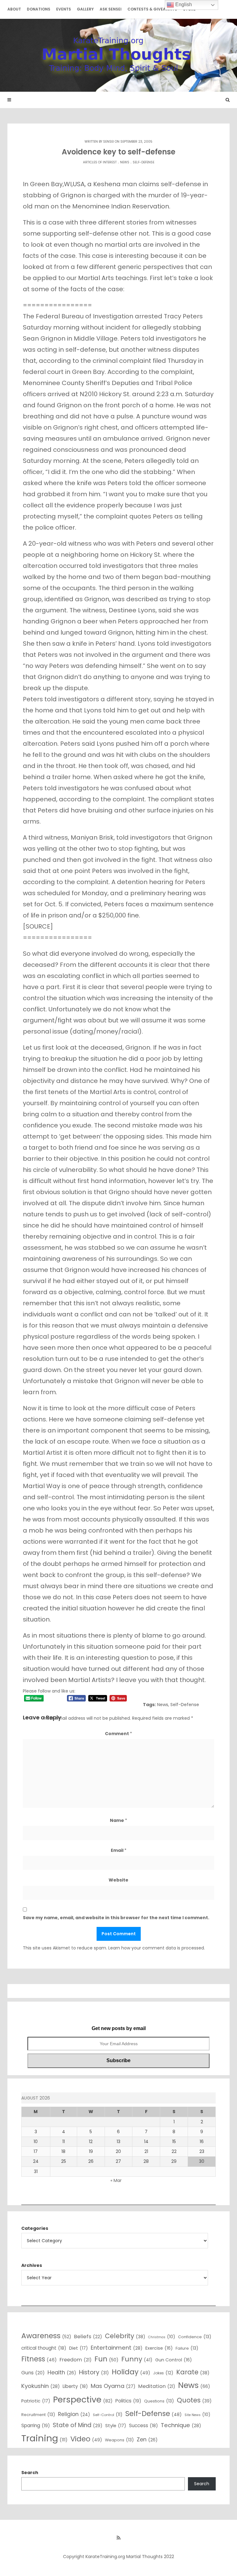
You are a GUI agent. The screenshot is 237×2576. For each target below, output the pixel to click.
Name (118, 1820)
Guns (33, 2373)
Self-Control (108, 2414)
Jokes (163, 2373)
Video (86, 2439)
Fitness (39, 2359)
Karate (193, 2372)
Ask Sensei (111, 9)
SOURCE (38, 926)
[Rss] (118, 2538)
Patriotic (36, 2401)
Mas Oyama (113, 2386)
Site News (197, 2414)
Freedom (76, 2360)
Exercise (159, 2348)
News (125, 162)
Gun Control (174, 2360)
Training (44, 2438)
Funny (137, 2359)
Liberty (75, 2386)
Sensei (108, 142)
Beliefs (88, 2337)
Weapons (119, 2440)
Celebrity (125, 2336)
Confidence (195, 2337)
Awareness (46, 2336)
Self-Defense (143, 162)
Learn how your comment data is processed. (157, 1948)
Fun (106, 2359)
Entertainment (117, 2348)
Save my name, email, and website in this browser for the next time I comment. (116, 1918)
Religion (74, 2414)
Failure (187, 2348)
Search (30, 2473)
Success (143, 2425)
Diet (79, 2348)
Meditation (157, 2386)
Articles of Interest (100, 162)
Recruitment (38, 2414)
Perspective (83, 2400)
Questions (159, 2401)
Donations (39, 9)
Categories (35, 2228)
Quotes (194, 2400)
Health (62, 2372)
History (94, 2372)
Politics (128, 2401)
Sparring (36, 2425)
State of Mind (78, 2425)
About (14, 9)
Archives (32, 2265)
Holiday (131, 2372)
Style (116, 2426)
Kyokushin (41, 2386)
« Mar (116, 2180)
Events (64, 9)
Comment (118, 1734)
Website (118, 1880)
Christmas (162, 2337)
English (183, 4)
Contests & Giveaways (152, 9)
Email (119, 1850)
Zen (147, 2439)
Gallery (85, 9)
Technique (181, 2425)
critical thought (44, 2348)
